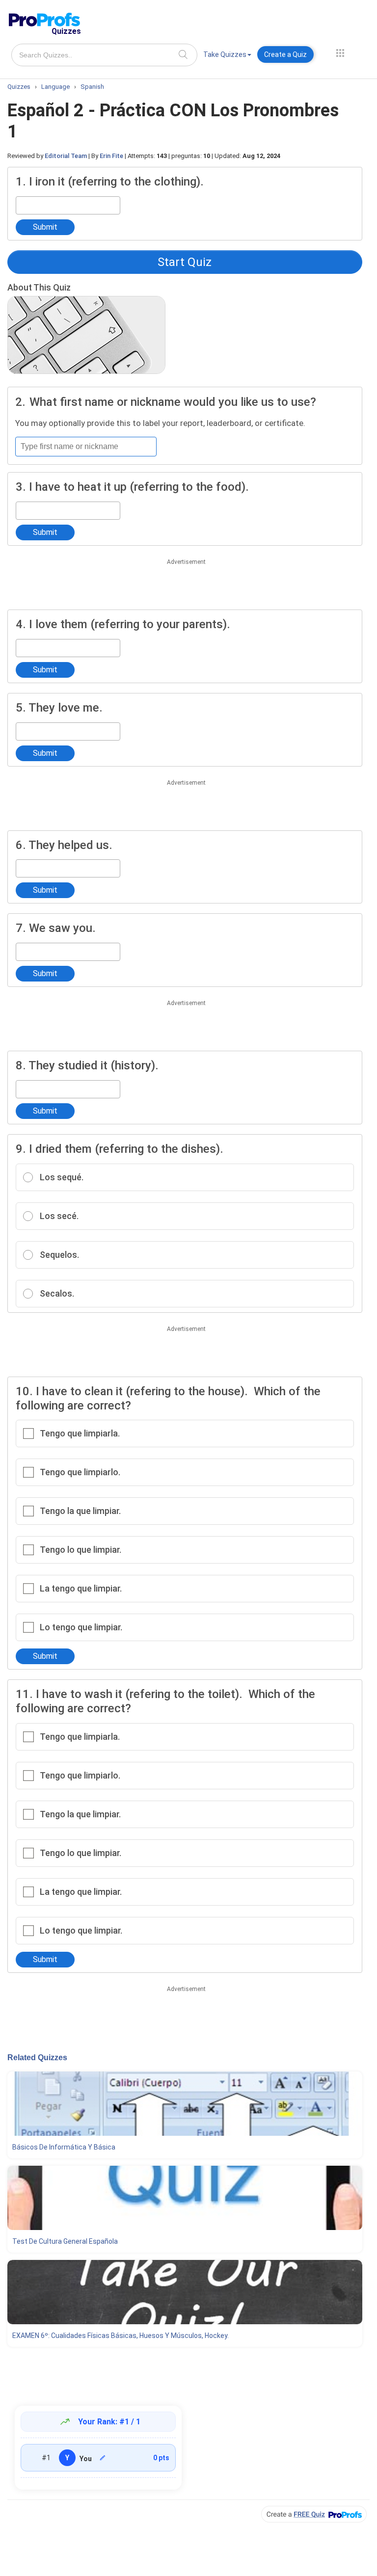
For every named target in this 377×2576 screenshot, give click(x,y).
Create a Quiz (285, 54)
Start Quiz (185, 262)
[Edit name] (103, 2458)
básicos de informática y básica (64, 2147)
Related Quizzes (37, 2058)
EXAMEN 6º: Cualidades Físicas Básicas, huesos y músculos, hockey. (121, 2336)
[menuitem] (227, 56)
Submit (45, 227)
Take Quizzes (225, 54)
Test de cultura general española (65, 2241)
